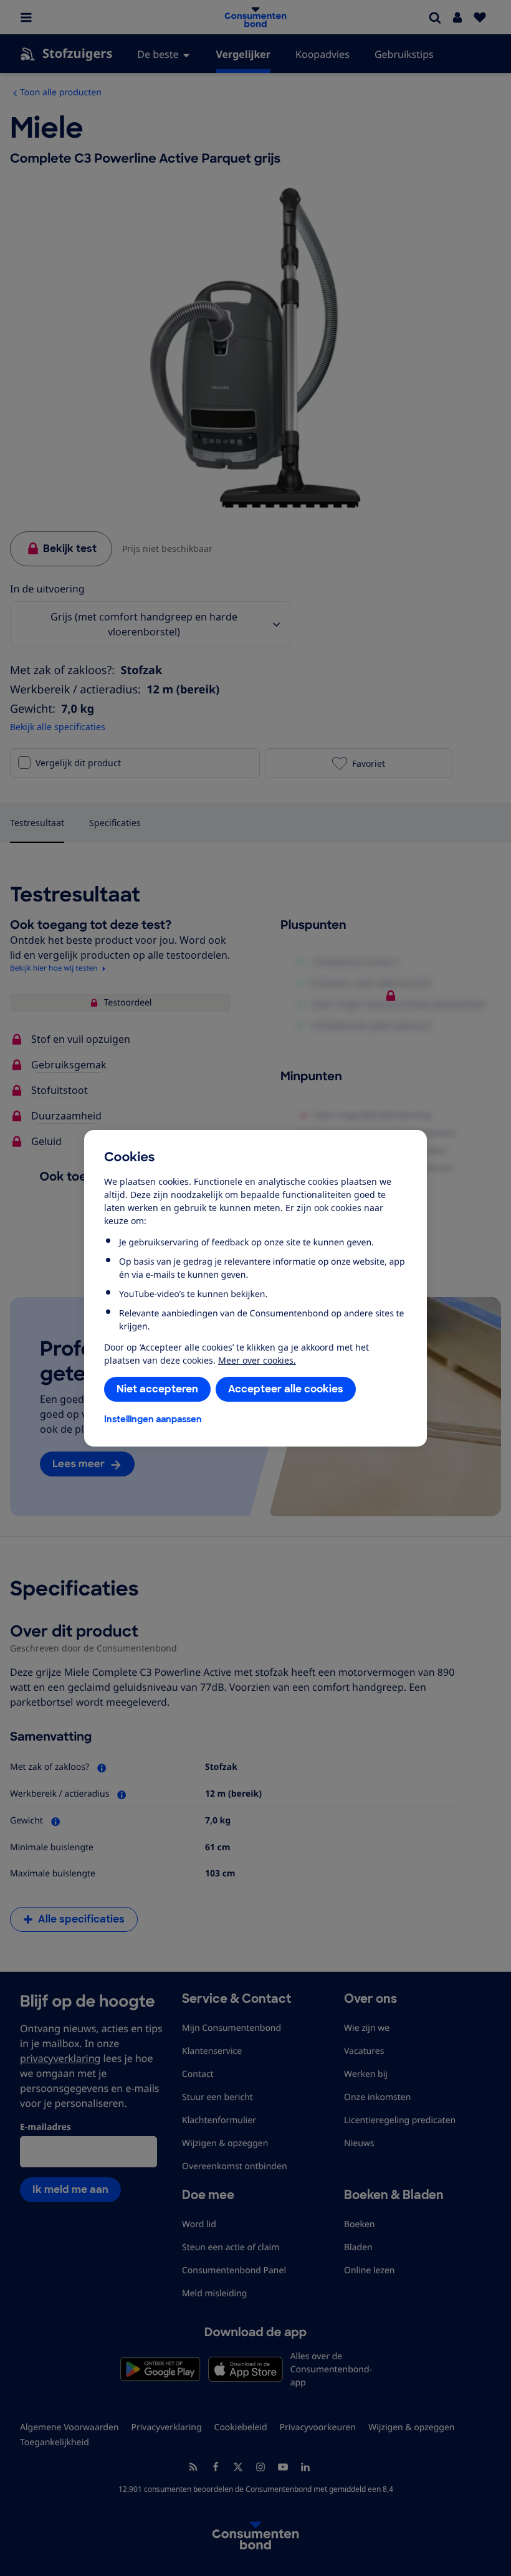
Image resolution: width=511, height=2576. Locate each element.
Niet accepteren (157, 1389)
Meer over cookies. (257, 1360)
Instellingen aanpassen (153, 1419)
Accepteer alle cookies (286, 1389)
